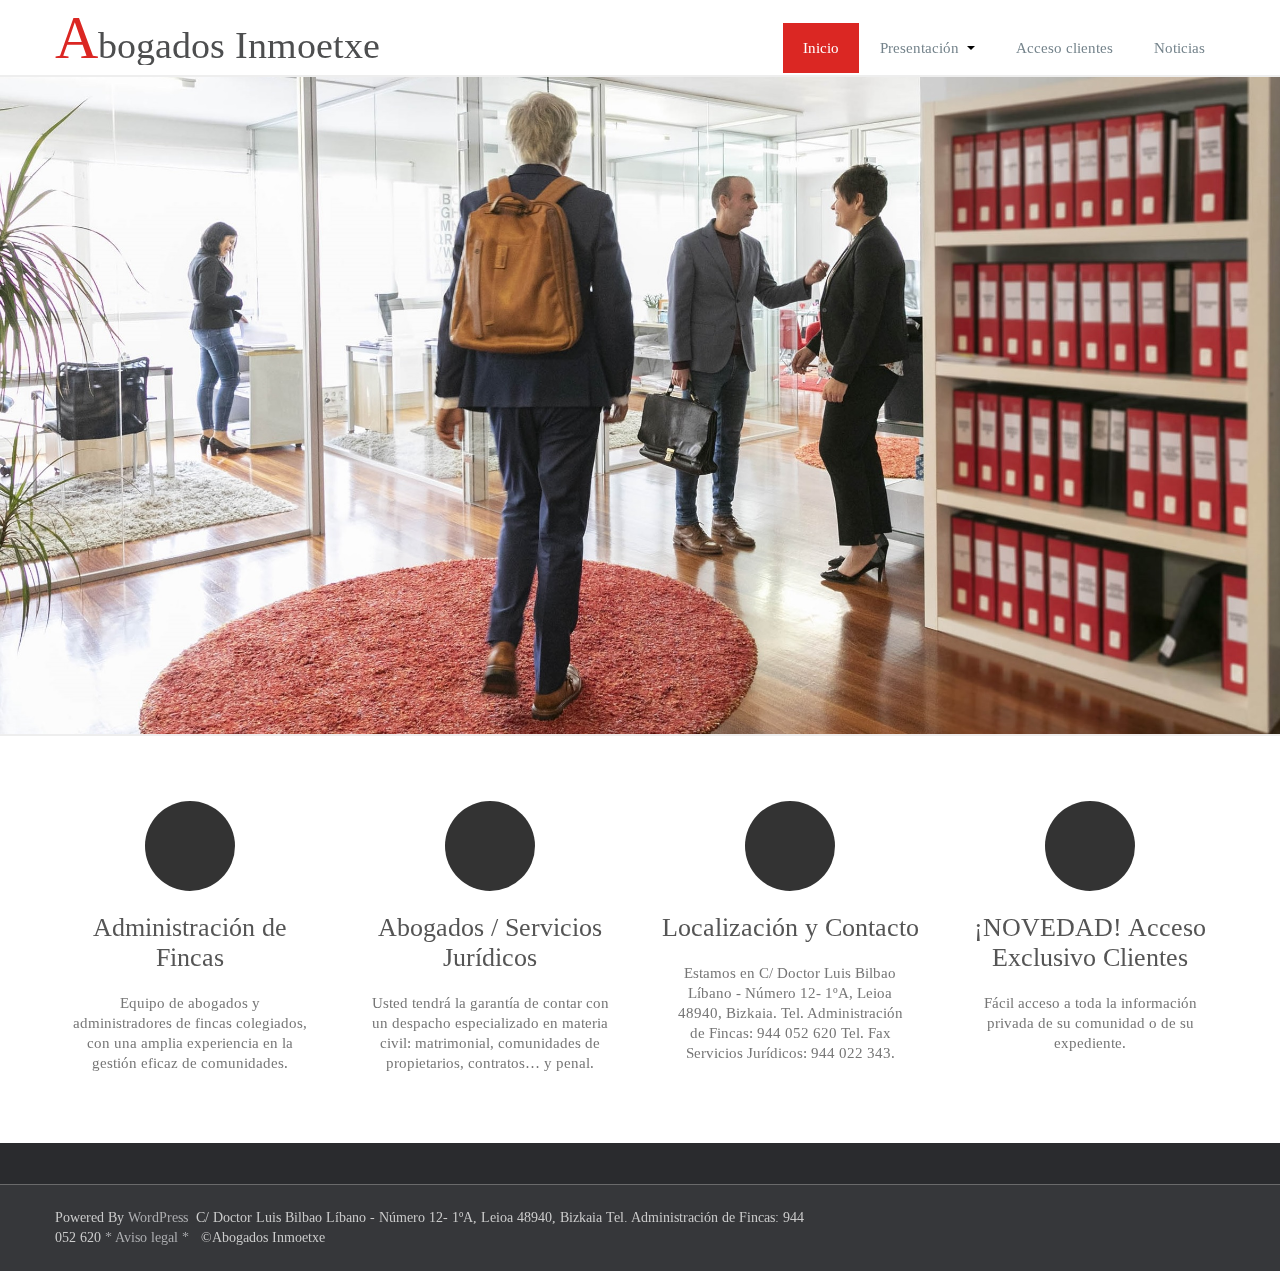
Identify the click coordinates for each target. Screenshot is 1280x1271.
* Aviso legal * (147, 1237)
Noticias (1179, 48)
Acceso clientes (1064, 48)
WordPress (158, 1217)
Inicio (821, 48)
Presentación (919, 48)
